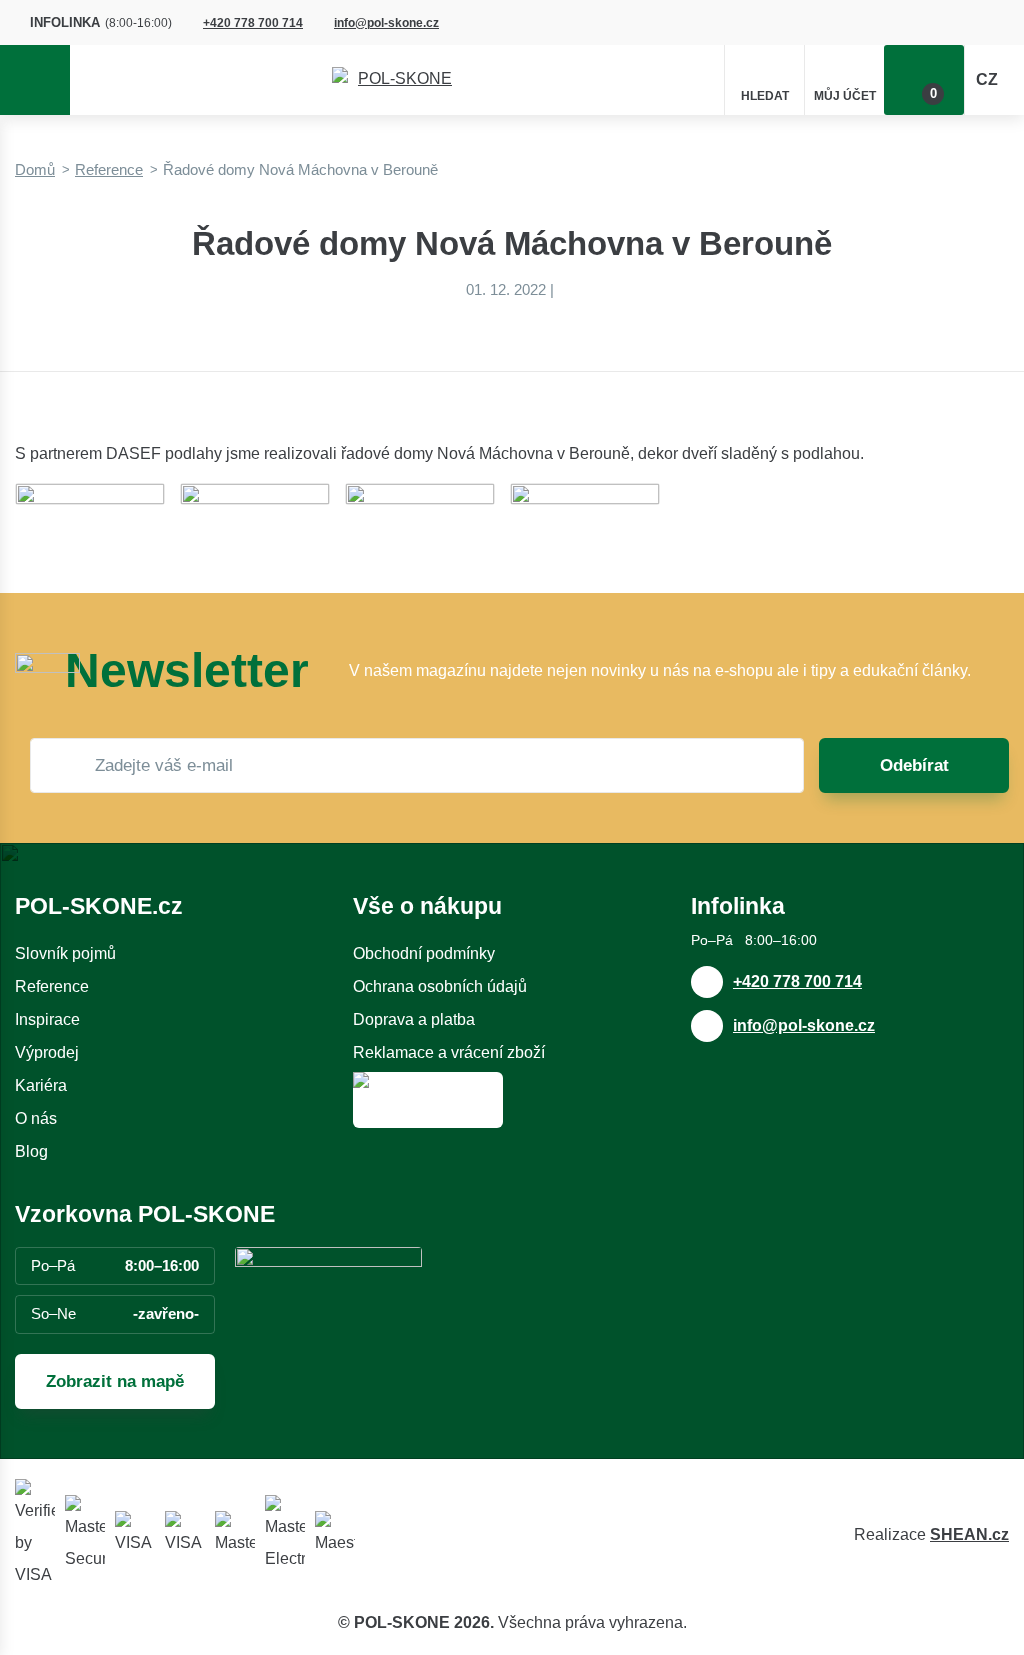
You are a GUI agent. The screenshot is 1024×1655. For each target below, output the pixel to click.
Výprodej (47, 1052)
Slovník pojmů (65, 953)
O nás (36, 1118)
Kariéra (41, 1085)
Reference (109, 169)
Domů (35, 169)
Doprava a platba (414, 1019)
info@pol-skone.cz (386, 23)
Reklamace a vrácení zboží (449, 1052)
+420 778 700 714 (253, 23)
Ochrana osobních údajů (440, 986)
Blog (31, 1151)
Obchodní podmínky (424, 953)
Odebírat (914, 765)
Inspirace (47, 1019)
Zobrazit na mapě (115, 1381)
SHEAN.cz (969, 1534)
